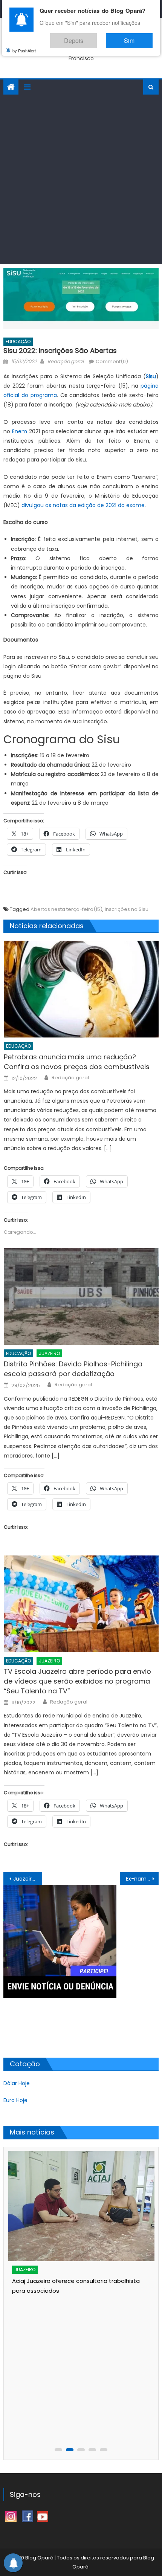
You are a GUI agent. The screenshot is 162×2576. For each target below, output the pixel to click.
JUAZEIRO (49, 1353)
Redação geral (66, 361)
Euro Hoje (15, 2100)
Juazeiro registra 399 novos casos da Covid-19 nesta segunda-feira (28, 1879)
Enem (20, 431)
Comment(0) (112, 361)
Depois (96, 37)
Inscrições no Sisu (127, 909)
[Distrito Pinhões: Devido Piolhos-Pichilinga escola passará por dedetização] (81, 1296)
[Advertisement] (81, 179)
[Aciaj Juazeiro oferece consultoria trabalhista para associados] (82, 2206)
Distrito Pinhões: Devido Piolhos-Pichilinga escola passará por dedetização (73, 1369)
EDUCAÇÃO (18, 341)
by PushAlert (24, 45)
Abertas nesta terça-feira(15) (66, 909)
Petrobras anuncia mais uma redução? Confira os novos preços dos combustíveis (77, 1062)
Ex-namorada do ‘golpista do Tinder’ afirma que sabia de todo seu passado (142, 1879)
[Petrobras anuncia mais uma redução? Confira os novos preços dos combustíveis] (81, 989)
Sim (137, 37)
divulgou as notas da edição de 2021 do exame (83, 505)
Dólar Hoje (17, 2083)
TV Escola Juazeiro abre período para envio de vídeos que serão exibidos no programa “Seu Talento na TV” (77, 1681)
